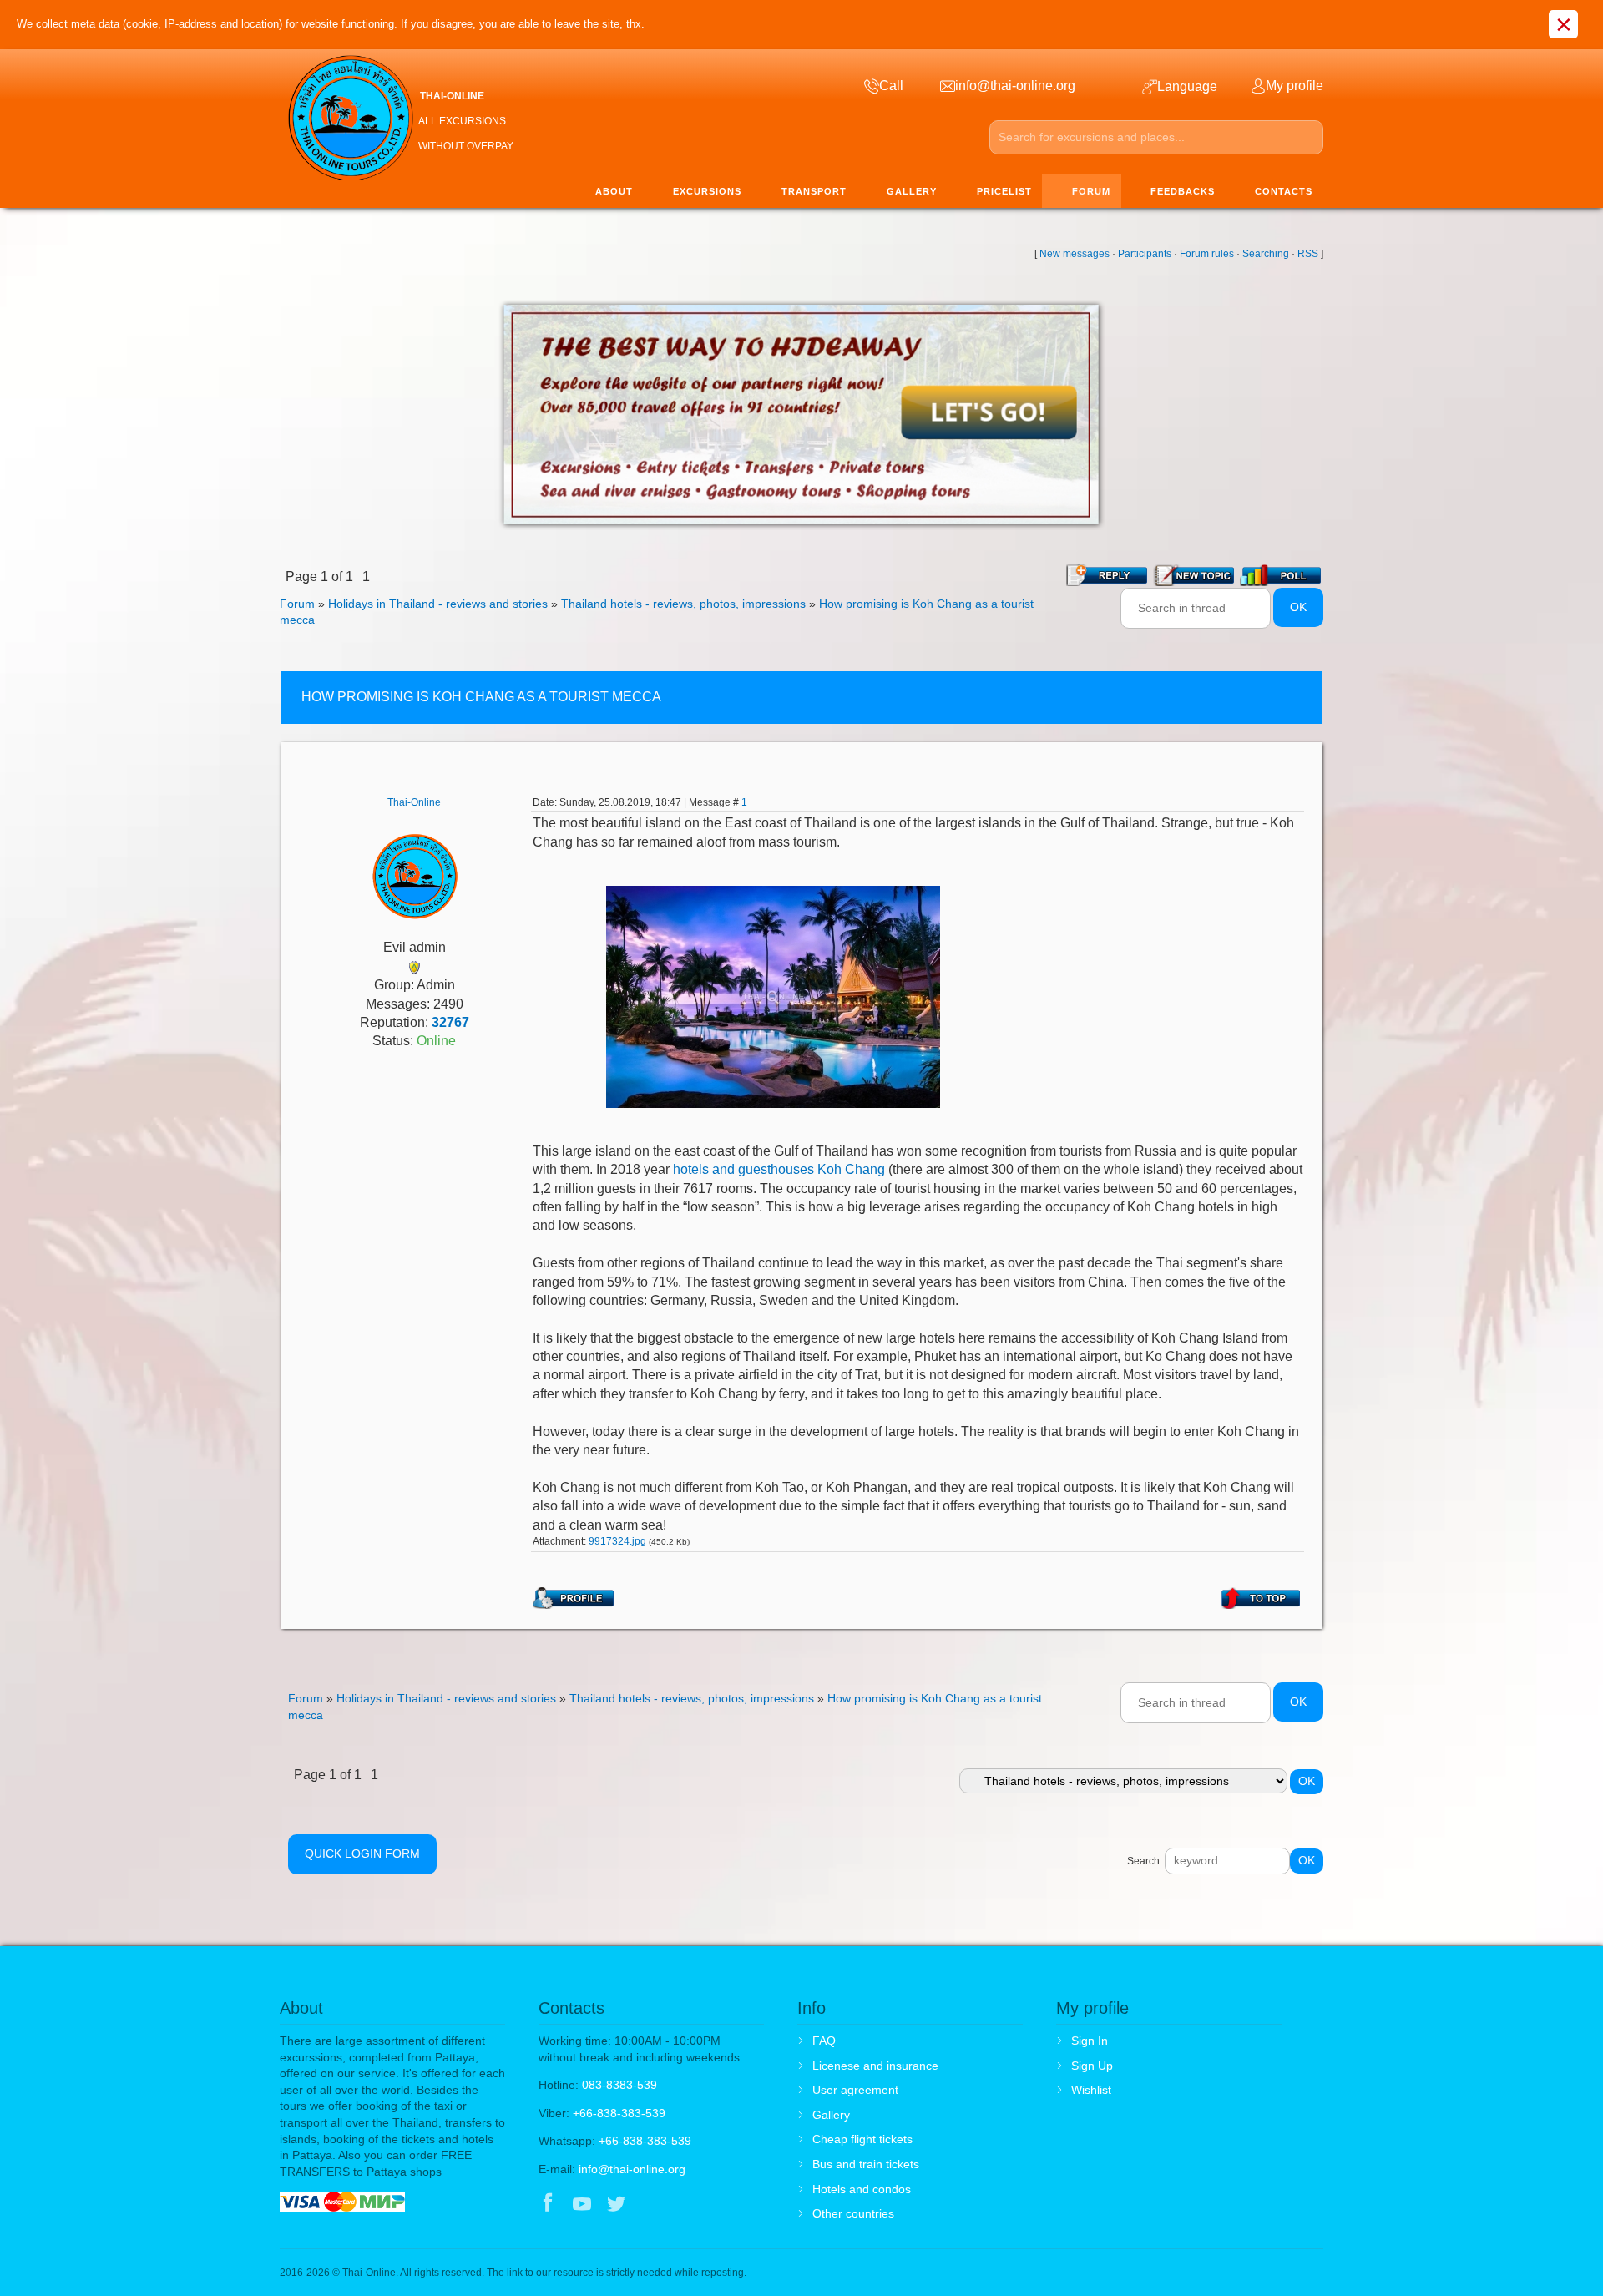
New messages (1075, 254)
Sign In (1090, 2041)
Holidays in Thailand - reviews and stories (438, 604)
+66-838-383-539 (619, 2113)
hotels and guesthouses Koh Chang (779, 1169)
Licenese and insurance (875, 2066)
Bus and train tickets (866, 2164)
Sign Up (1092, 2066)
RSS (1308, 254)
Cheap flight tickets (862, 2139)
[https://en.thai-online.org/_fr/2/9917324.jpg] (773, 996)
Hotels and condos (862, 2189)
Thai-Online (414, 802)
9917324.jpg (617, 1541)
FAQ (824, 2041)
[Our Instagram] (651, 2205)
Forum (297, 604)
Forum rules (1207, 254)
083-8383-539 (619, 2085)
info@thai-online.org (632, 2169)
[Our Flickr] (686, 2205)
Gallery (831, 2115)
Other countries (853, 2213)
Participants (1145, 254)
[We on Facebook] (548, 2205)
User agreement (855, 2090)
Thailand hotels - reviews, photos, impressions (683, 604)
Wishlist (1091, 2090)
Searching (1266, 254)
